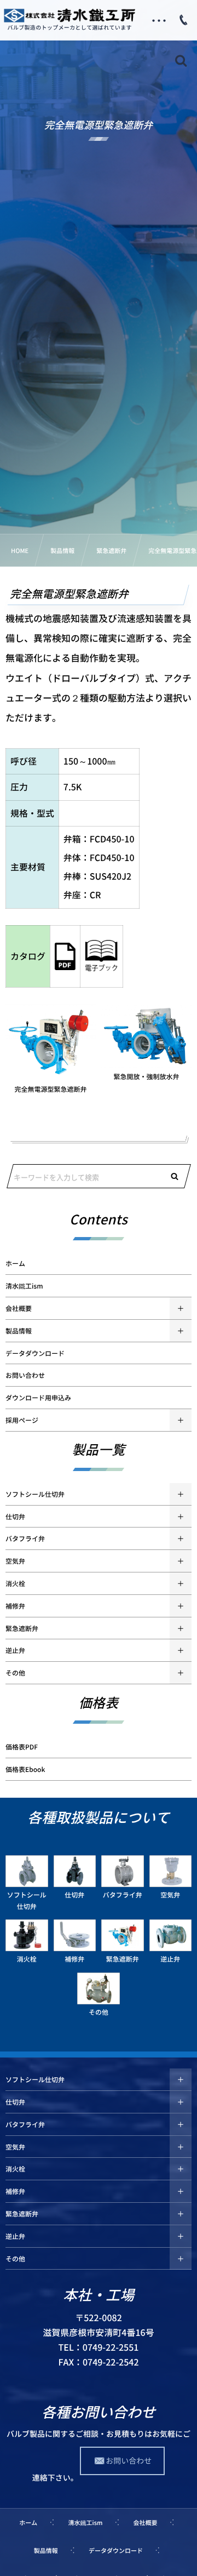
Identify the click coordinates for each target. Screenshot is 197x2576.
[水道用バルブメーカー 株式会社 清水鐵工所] (69, 15)
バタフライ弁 (25, 1538)
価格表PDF (22, 1747)
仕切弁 (15, 1517)
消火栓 (15, 1583)
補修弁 (15, 1606)
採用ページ (22, 1420)
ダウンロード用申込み (38, 1398)
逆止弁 (15, 1650)
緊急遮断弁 (22, 1628)
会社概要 (19, 1308)
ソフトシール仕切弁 (35, 1494)
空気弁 (15, 1561)
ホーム (15, 1263)
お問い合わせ (25, 1375)
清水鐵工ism (24, 1286)
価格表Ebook (25, 1769)
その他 (15, 1673)
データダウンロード (35, 1353)
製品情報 (19, 1331)
